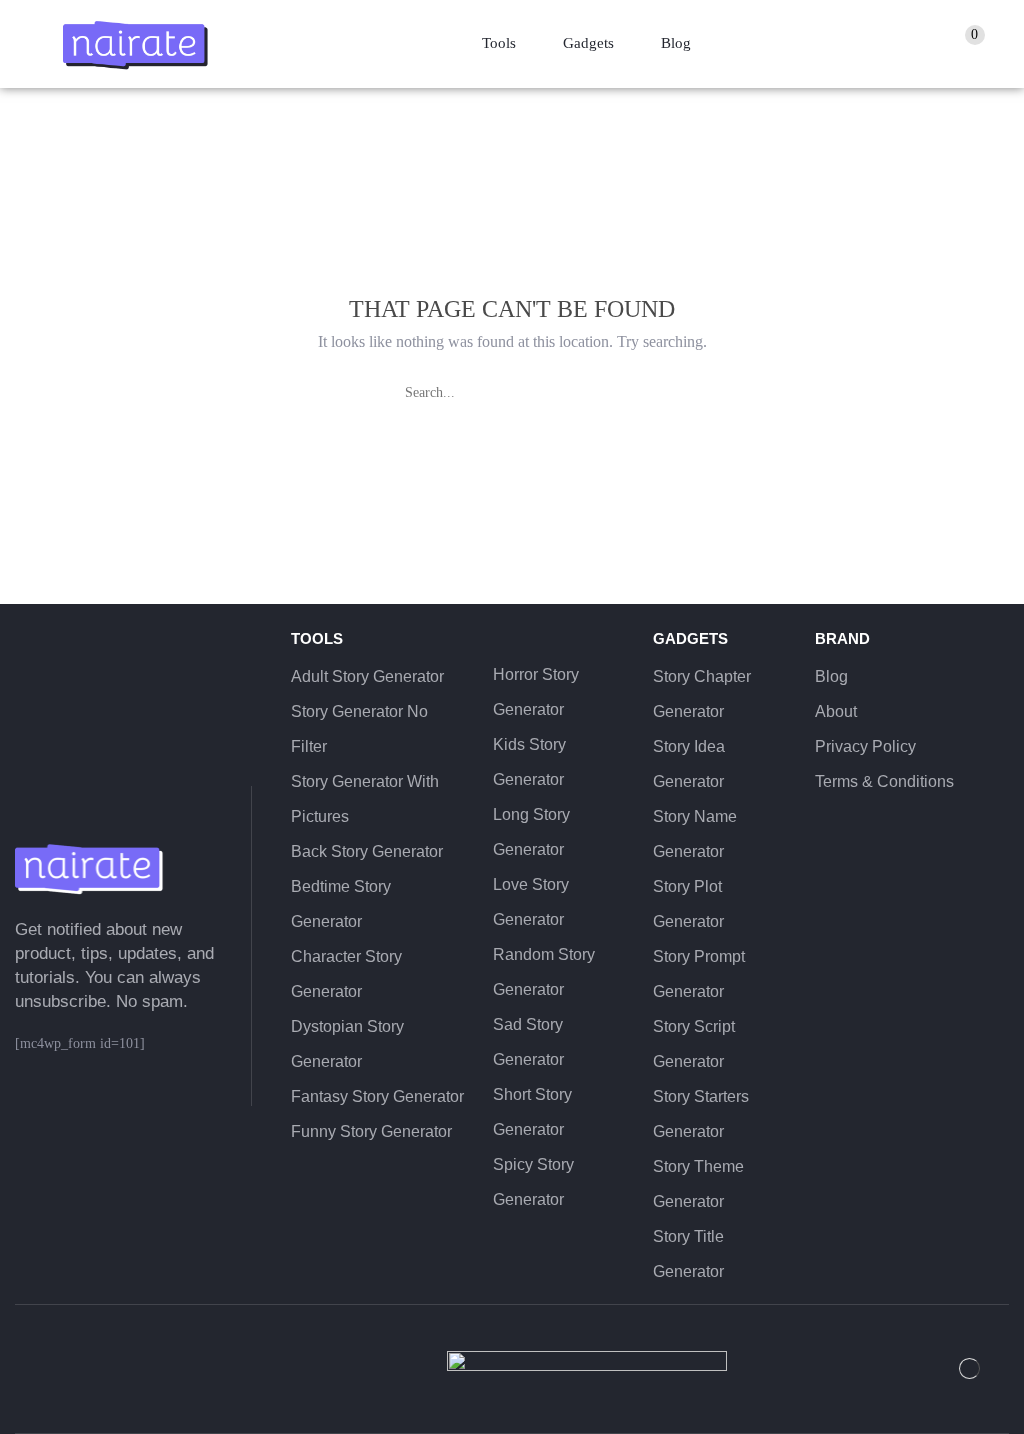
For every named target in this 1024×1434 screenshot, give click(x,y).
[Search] (616, 393)
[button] (972, 44)
